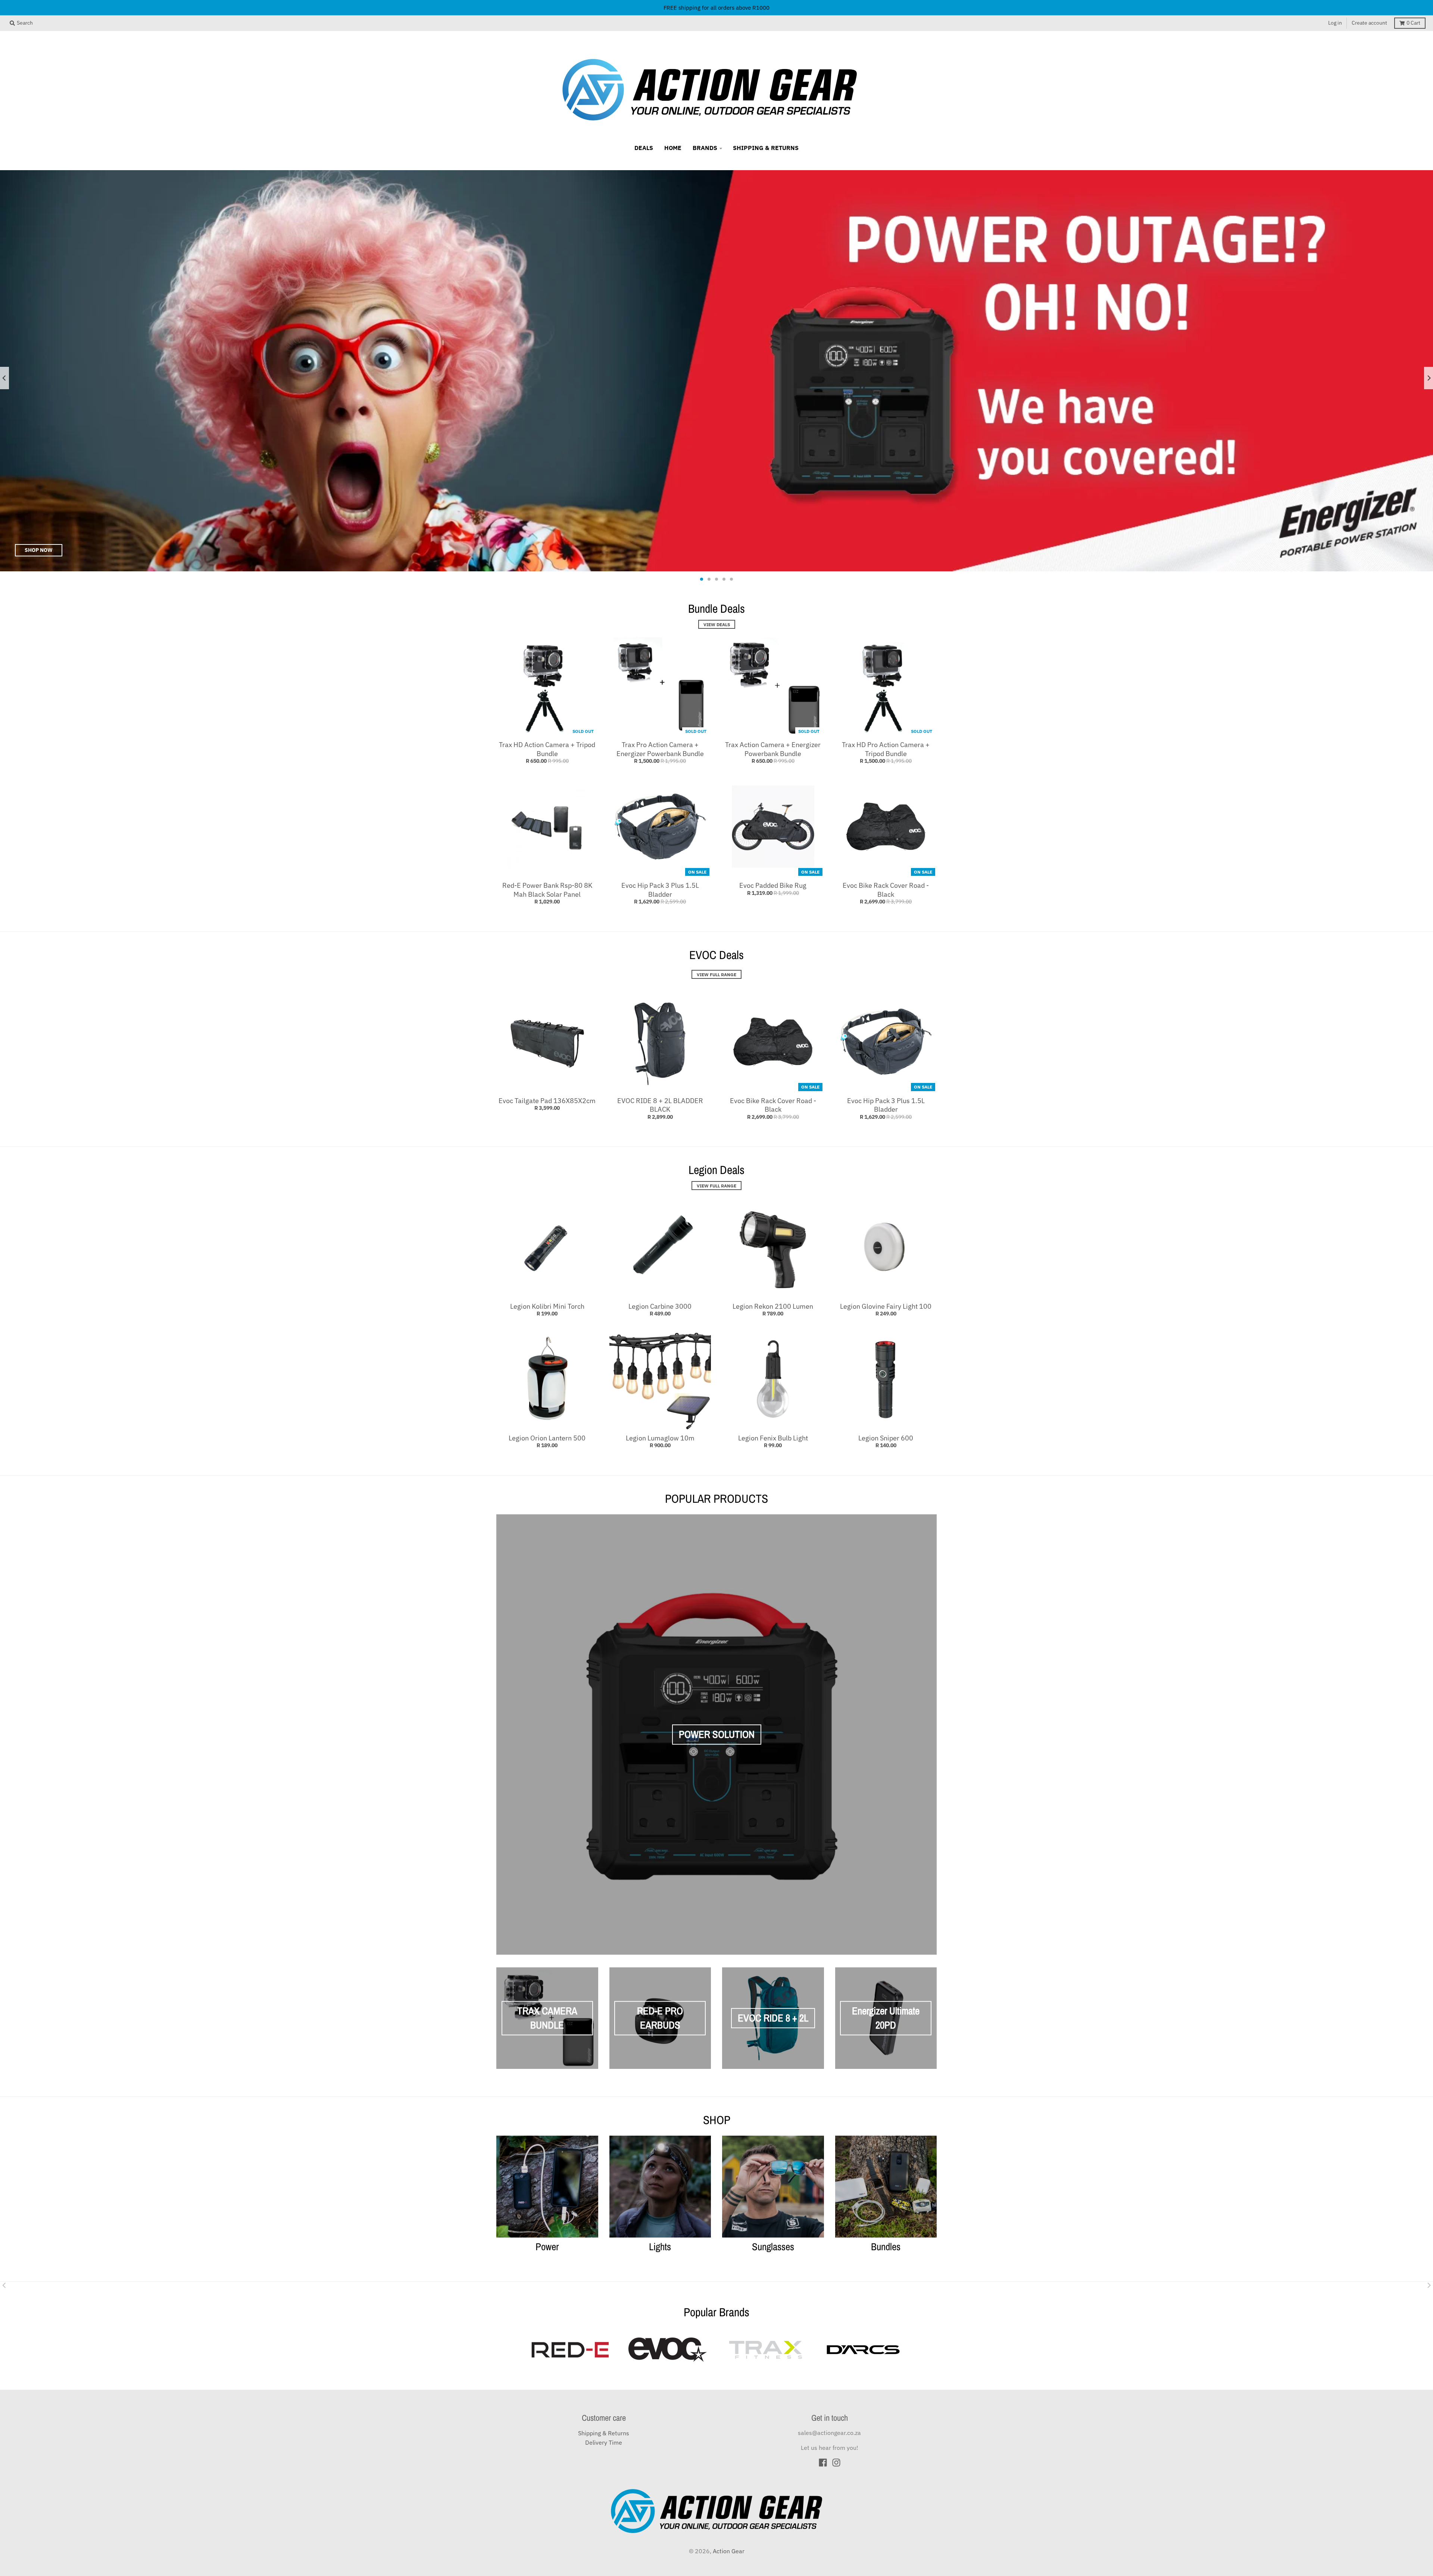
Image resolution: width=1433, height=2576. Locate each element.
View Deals (717, 624)
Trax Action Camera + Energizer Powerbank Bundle (773, 749)
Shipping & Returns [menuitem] (766, 148)
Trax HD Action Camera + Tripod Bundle (547, 749)
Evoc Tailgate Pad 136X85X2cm (547, 1101)
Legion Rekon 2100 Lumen (773, 1306)
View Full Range (716, 974)
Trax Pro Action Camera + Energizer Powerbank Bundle (660, 749)
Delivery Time (604, 2442)
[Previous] (4, 378)
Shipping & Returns (604, 2433)
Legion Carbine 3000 (660, 1306)
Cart (1413, 23)
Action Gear (729, 2551)
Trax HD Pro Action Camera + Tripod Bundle (886, 749)
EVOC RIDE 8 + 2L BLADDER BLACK (660, 1105)
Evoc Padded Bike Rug (773, 885)
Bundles (886, 2246)
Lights (660, 2246)
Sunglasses (773, 2246)
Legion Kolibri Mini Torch (547, 1306)
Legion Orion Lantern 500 (547, 1438)
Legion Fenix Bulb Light (773, 1438)
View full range (716, 1186)
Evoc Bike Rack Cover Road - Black (886, 890)
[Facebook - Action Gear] (823, 2463)
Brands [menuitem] (705, 148)
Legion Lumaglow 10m (660, 1438)
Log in (1335, 23)
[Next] (1429, 378)
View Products (816, 550)
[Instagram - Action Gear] (836, 2463)
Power (547, 2246)
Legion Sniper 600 (886, 1438)
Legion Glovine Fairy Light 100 (886, 1306)
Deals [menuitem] (644, 148)
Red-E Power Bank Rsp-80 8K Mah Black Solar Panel (547, 890)
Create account (1369, 23)
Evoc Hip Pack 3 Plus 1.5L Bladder (660, 890)
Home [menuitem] (673, 148)
